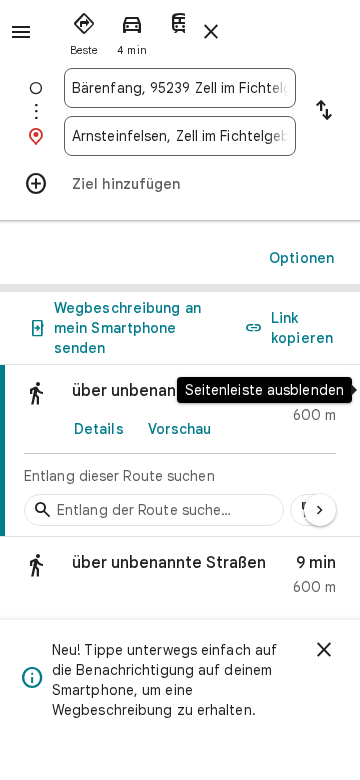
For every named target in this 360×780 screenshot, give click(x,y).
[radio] (84, 30)
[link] (180, 451)
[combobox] (180, 88)
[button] (180, 579)
